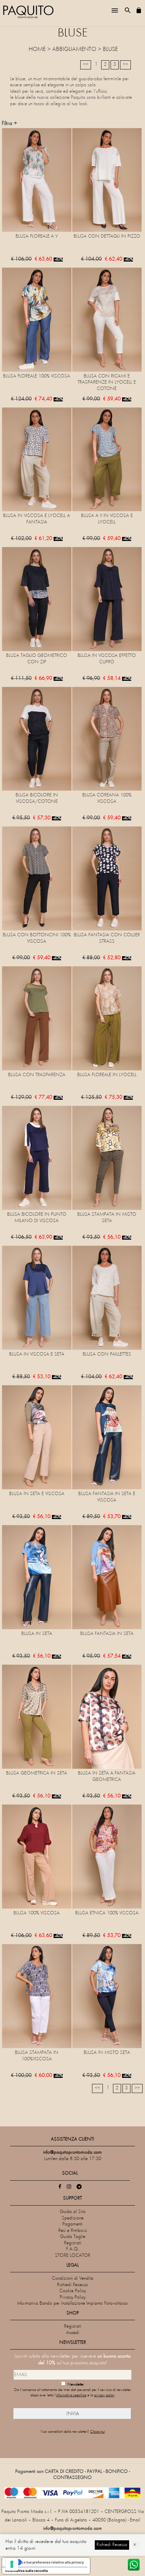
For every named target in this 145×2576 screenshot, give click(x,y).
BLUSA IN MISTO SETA (107, 2053)
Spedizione (73, 2218)
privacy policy (104, 2396)
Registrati (73, 2243)
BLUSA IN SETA (37, 1634)
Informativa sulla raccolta (27, 2571)
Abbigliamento (74, 50)
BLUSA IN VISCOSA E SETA (37, 1354)
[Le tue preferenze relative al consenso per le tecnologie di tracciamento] (12, 2564)
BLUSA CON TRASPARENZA (37, 1075)
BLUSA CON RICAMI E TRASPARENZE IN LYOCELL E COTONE (107, 383)
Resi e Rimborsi (73, 2231)
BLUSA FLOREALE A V (37, 236)
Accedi (73, 2333)
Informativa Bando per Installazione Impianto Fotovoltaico (72, 2304)
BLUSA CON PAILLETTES (107, 1354)
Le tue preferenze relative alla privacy (53, 2562)
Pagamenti (72, 2224)
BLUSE (110, 50)
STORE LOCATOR (73, 2256)
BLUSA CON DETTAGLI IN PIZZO (107, 236)
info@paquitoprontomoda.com (72, 2529)
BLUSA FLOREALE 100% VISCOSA (37, 376)
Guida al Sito (73, 2212)
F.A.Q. (73, 2249)
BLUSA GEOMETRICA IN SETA (37, 1773)
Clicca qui (97, 2432)
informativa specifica (71, 2396)
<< (86, 65)
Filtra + (9, 124)
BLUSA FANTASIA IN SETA (107, 1634)
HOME (37, 50)
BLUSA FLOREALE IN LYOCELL (107, 1075)
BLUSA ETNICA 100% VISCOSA (107, 1913)
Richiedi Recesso (72, 2285)
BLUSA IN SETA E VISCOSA (37, 1494)
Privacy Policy (73, 2297)
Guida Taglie (73, 2237)
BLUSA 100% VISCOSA (37, 1913)
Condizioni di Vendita (73, 2279)
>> (125, 65)
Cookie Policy (73, 2291)
